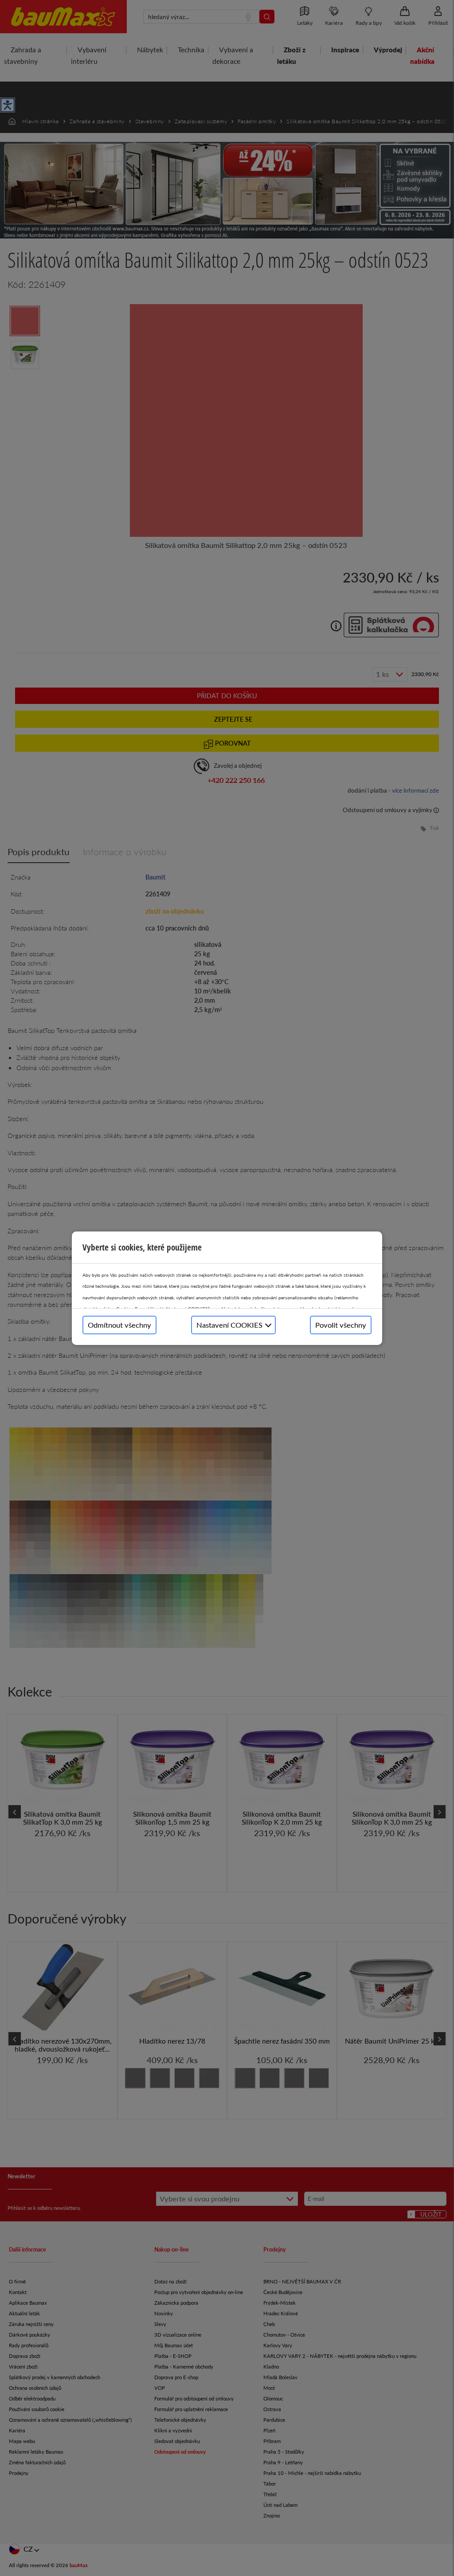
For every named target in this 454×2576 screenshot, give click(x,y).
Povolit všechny (341, 1325)
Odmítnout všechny (119, 1325)
